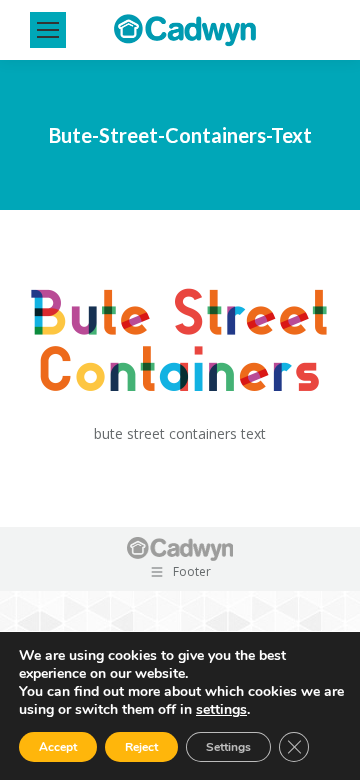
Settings (228, 747)
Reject (141, 747)
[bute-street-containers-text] (180, 345)
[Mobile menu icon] (48, 30)
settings (221, 710)
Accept (58, 747)
